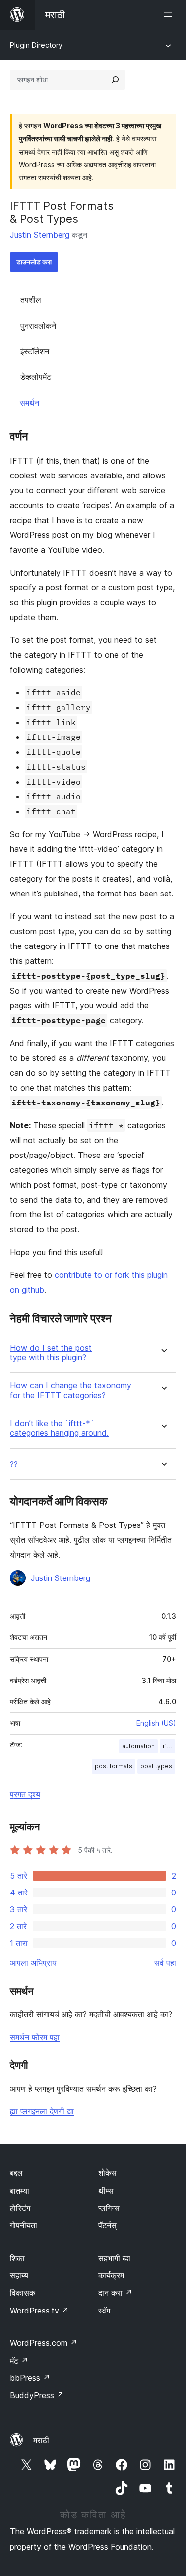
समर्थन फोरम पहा (35, 2037)
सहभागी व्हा (114, 2258)
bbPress (30, 2378)
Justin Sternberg (40, 235)
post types (156, 1766)
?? (14, 1464)
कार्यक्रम (111, 2275)
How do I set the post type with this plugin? (51, 1353)
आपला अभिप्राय (33, 1963)
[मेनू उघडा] (170, 15)
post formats (114, 1766)
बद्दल (16, 2173)
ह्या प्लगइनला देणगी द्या (42, 2111)
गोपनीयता (24, 2225)
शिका (17, 2258)
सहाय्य (19, 2275)
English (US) (156, 1723)
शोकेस (107, 2173)
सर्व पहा (165, 1963)
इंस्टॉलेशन (35, 351)
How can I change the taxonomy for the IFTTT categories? (71, 1390)
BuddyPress (37, 2395)
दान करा (115, 2293)
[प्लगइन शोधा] (115, 80)
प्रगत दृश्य (25, 1794)
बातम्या (20, 2191)
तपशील (31, 300)
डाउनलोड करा (34, 262)
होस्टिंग (20, 2208)
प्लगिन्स (109, 2208)
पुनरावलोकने (38, 326)
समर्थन (30, 403)
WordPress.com (44, 2343)
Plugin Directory (36, 45)
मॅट (19, 2361)
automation (138, 1746)
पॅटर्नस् (107, 2225)
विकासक (23, 2293)
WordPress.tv (39, 2311)
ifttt (167, 1746)
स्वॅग (104, 2311)
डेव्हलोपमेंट (36, 377)
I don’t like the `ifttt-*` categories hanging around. (59, 1428)
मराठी (41, 2440)
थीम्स (106, 2191)
